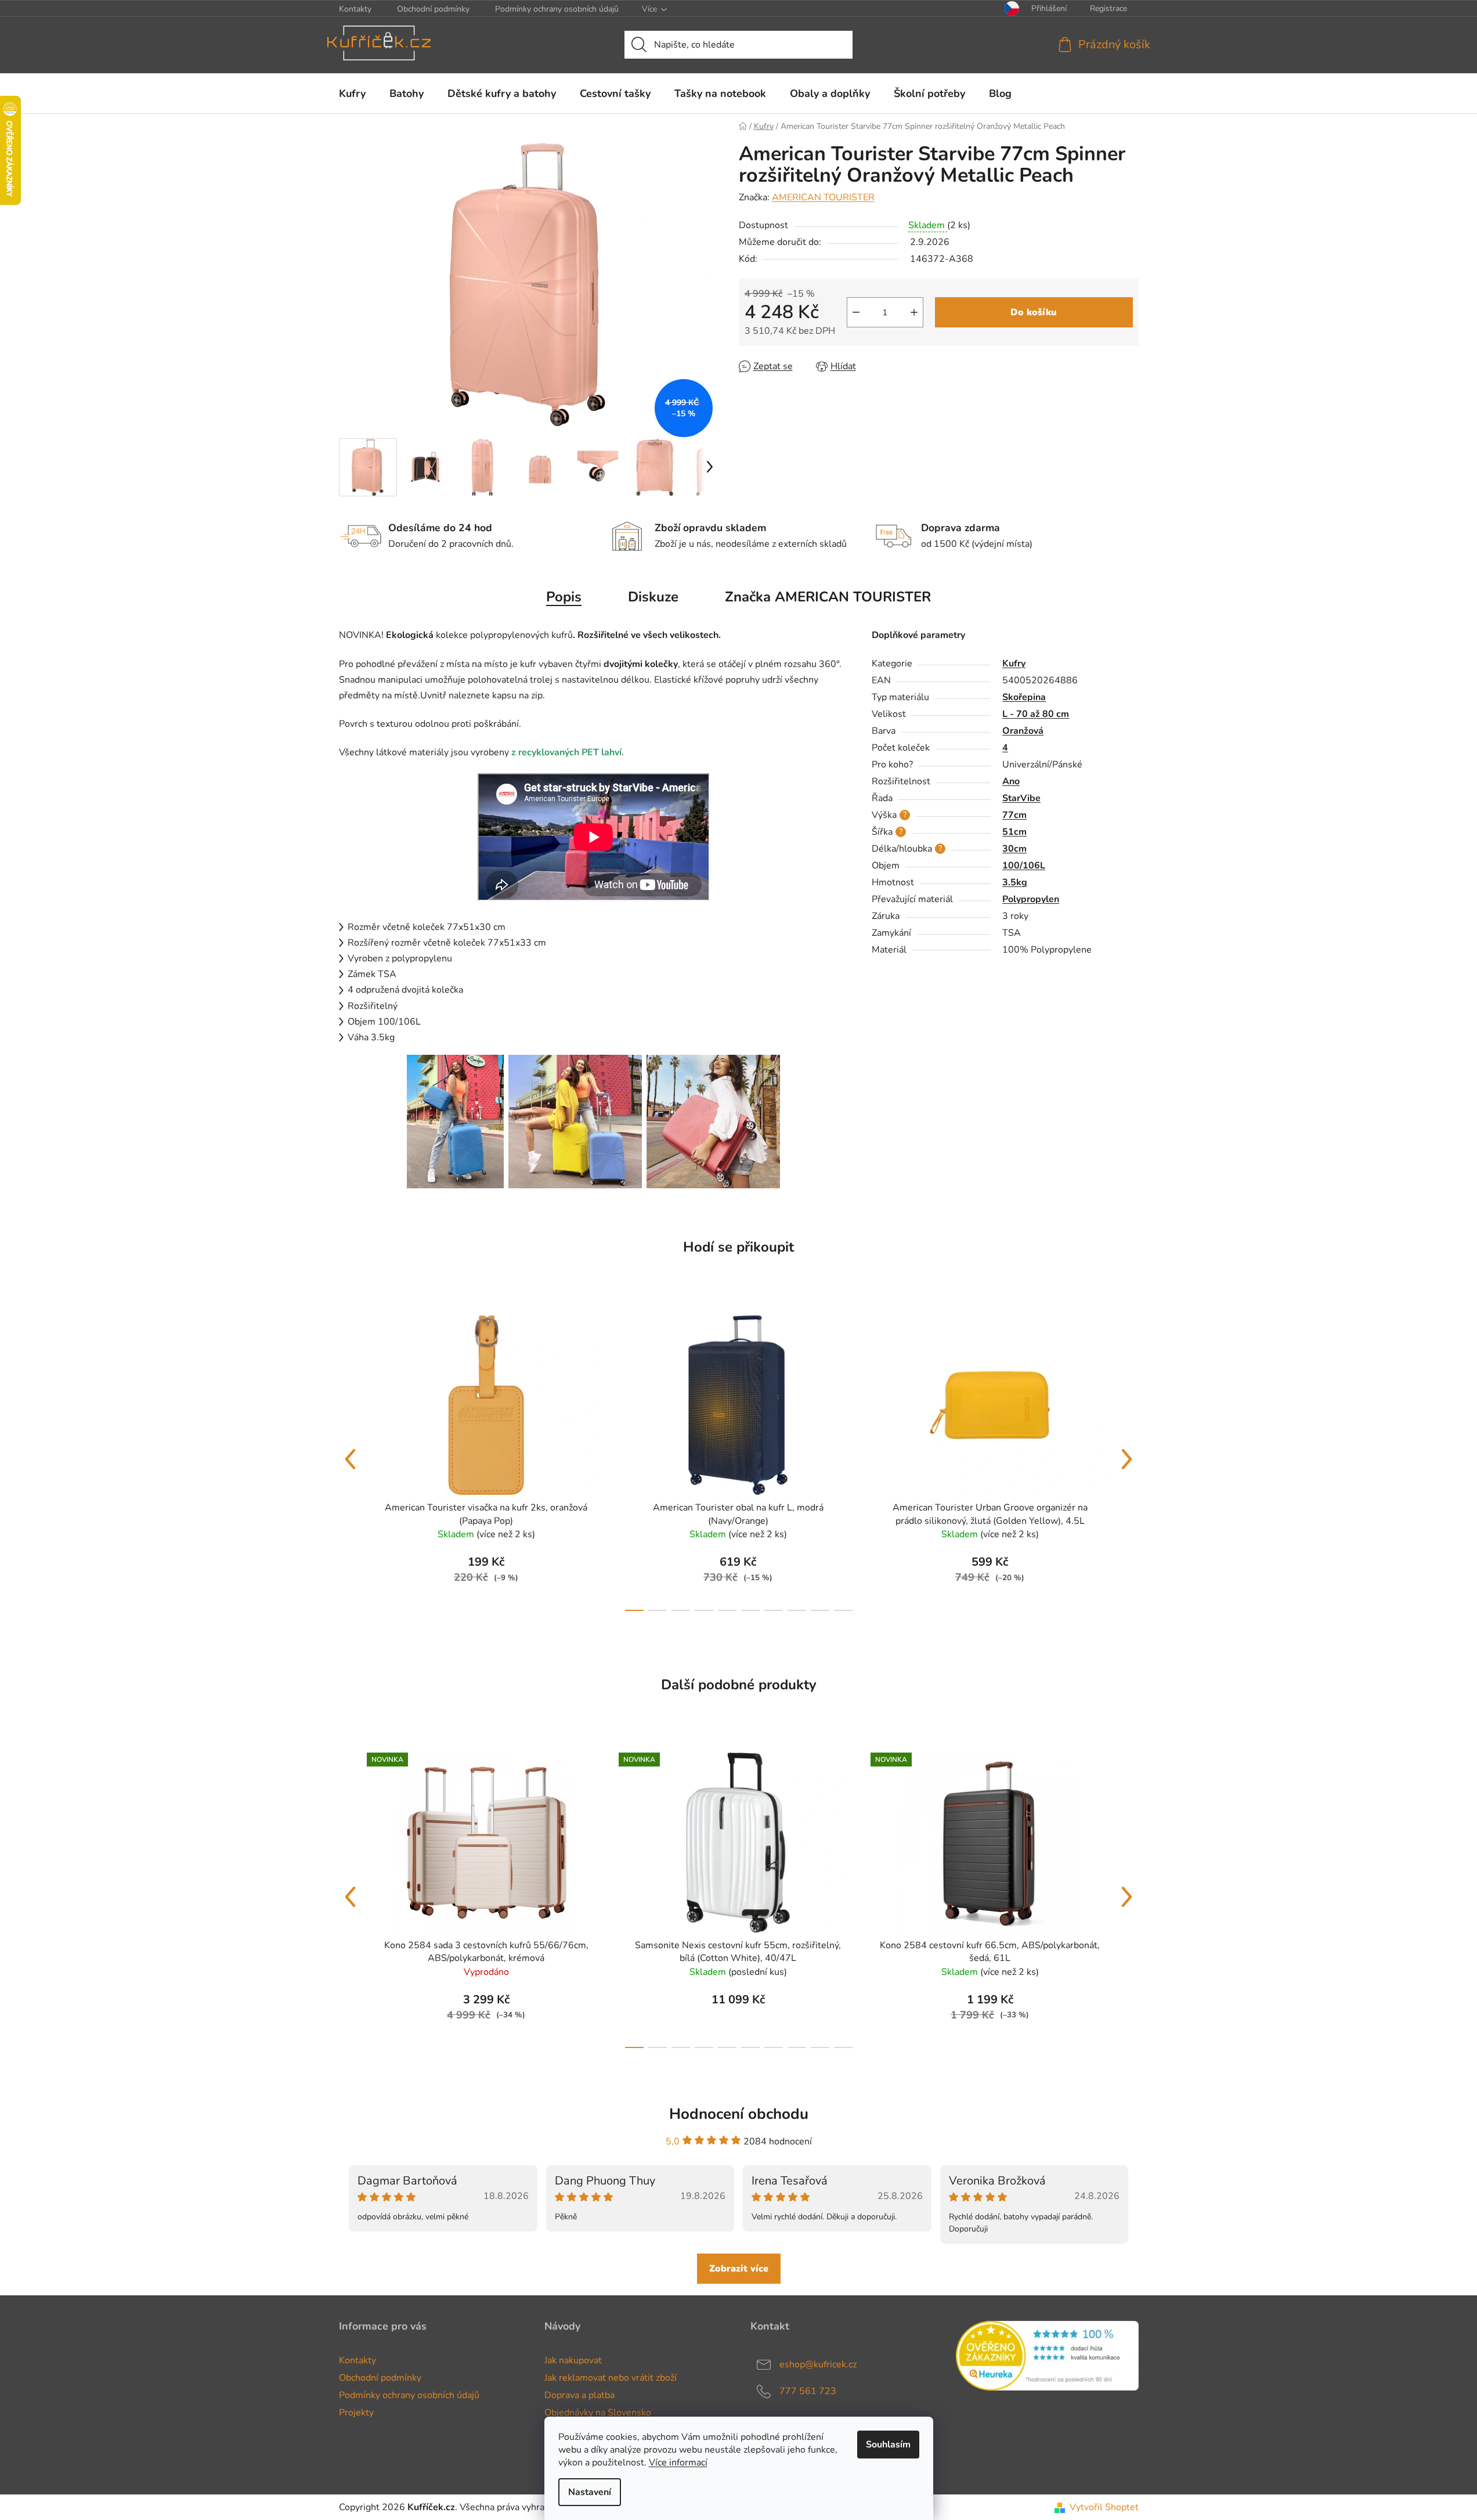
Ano (1011, 781)
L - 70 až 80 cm (1036, 714)
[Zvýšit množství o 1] (914, 312)
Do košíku (1034, 312)
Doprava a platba (579, 2395)
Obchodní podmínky (433, 9)
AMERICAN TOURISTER (823, 197)
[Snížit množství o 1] (856, 312)
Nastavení (590, 2492)
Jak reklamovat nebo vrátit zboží (611, 2378)
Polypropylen (1031, 899)
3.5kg (1015, 882)
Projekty (356, 2413)
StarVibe (1021, 798)
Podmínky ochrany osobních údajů (557, 9)
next (1127, 1459)
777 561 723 (808, 2391)
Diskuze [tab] (653, 597)
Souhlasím (888, 2445)
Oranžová (1023, 731)
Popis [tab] (564, 597)
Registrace (1108, 8)
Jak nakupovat (573, 2360)
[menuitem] (352, 93)
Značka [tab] (828, 597)
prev (351, 1459)
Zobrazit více (739, 2269)
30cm (1014, 849)
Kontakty (355, 9)
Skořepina (1024, 697)
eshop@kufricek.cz (818, 2364)
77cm (1014, 815)
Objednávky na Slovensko (598, 2413)
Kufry (1014, 664)
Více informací (678, 2463)
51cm (1014, 832)
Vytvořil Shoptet (1104, 2507)
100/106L (1024, 866)
